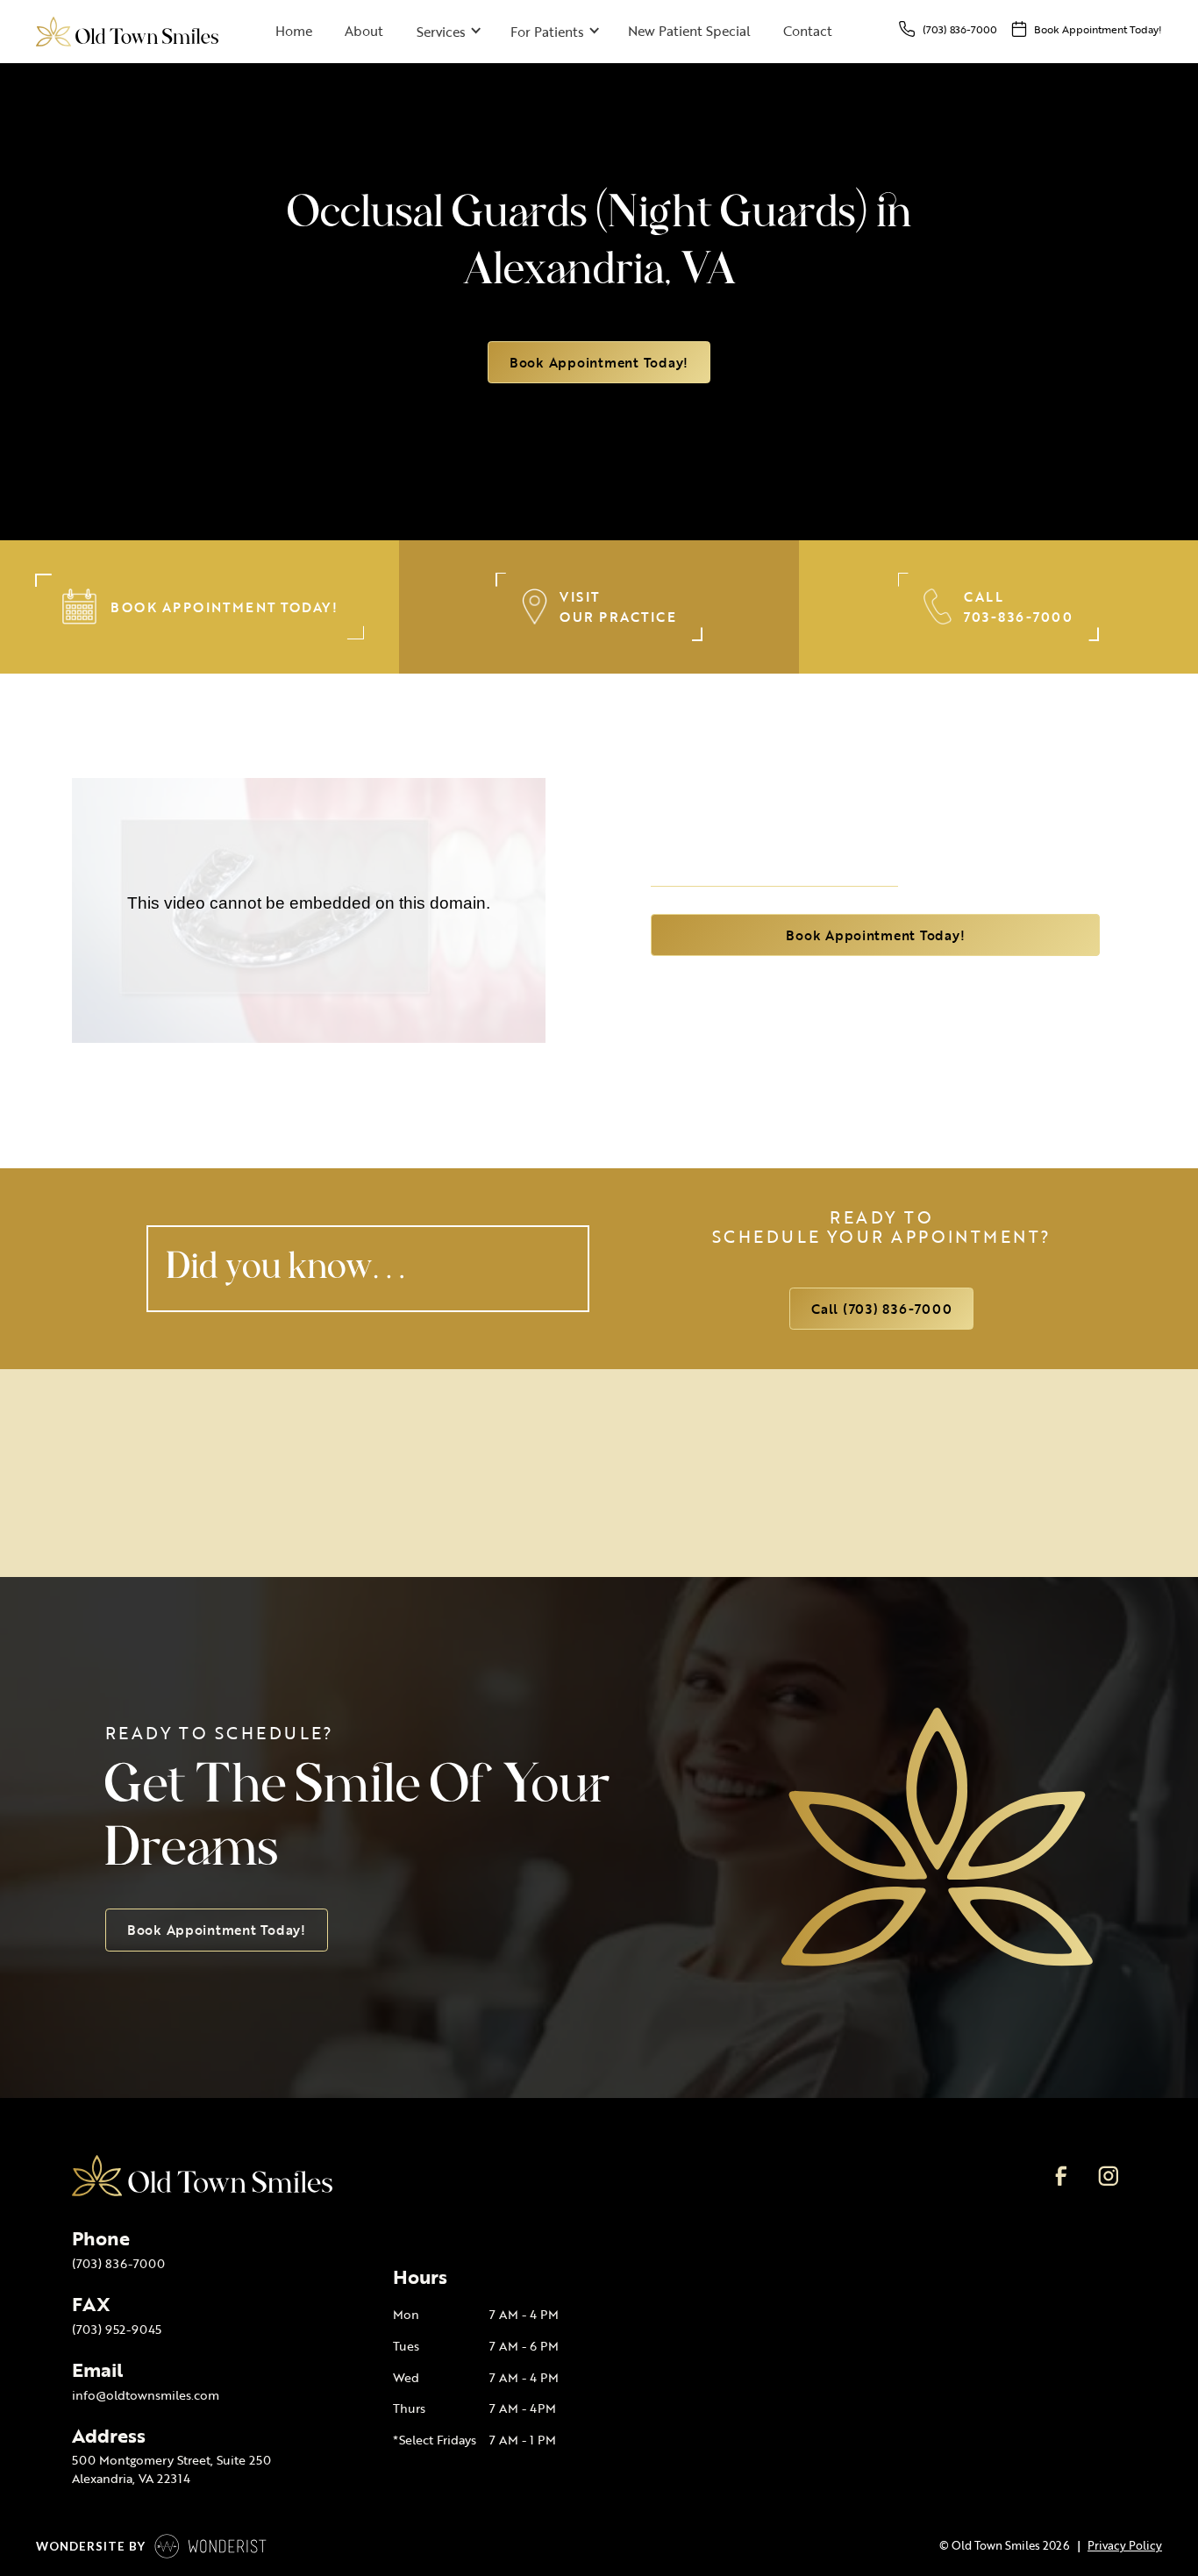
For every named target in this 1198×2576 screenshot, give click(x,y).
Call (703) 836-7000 (881, 1309)
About (364, 31)
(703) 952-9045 (117, 2329)
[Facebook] (1062, 2176)
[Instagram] (1108, 2176)
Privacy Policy (1125, 2545)
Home (294, 31)
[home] (127, 31)
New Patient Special (689, 31)
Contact (808, 31)
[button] (446, 32)
